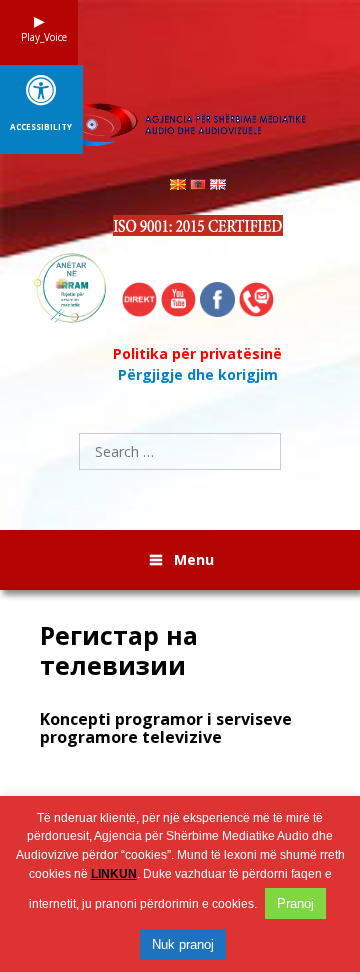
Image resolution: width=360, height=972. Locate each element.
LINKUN (114, 874)
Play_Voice (39, 37)
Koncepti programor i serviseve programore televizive (166, 728)
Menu (194, 559)
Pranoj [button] (295, 903)
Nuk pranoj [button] (183, 944)
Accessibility (41, 127)
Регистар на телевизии (119, 650)
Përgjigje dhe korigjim (198, 374)
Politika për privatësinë (197, 353)
